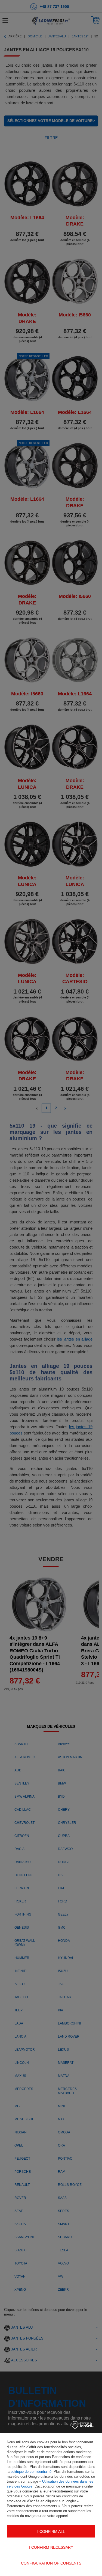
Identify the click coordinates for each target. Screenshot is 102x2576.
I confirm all (51, 2531)
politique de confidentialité (31, 2472)
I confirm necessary (51, 2547)
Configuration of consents (51, 2563)
